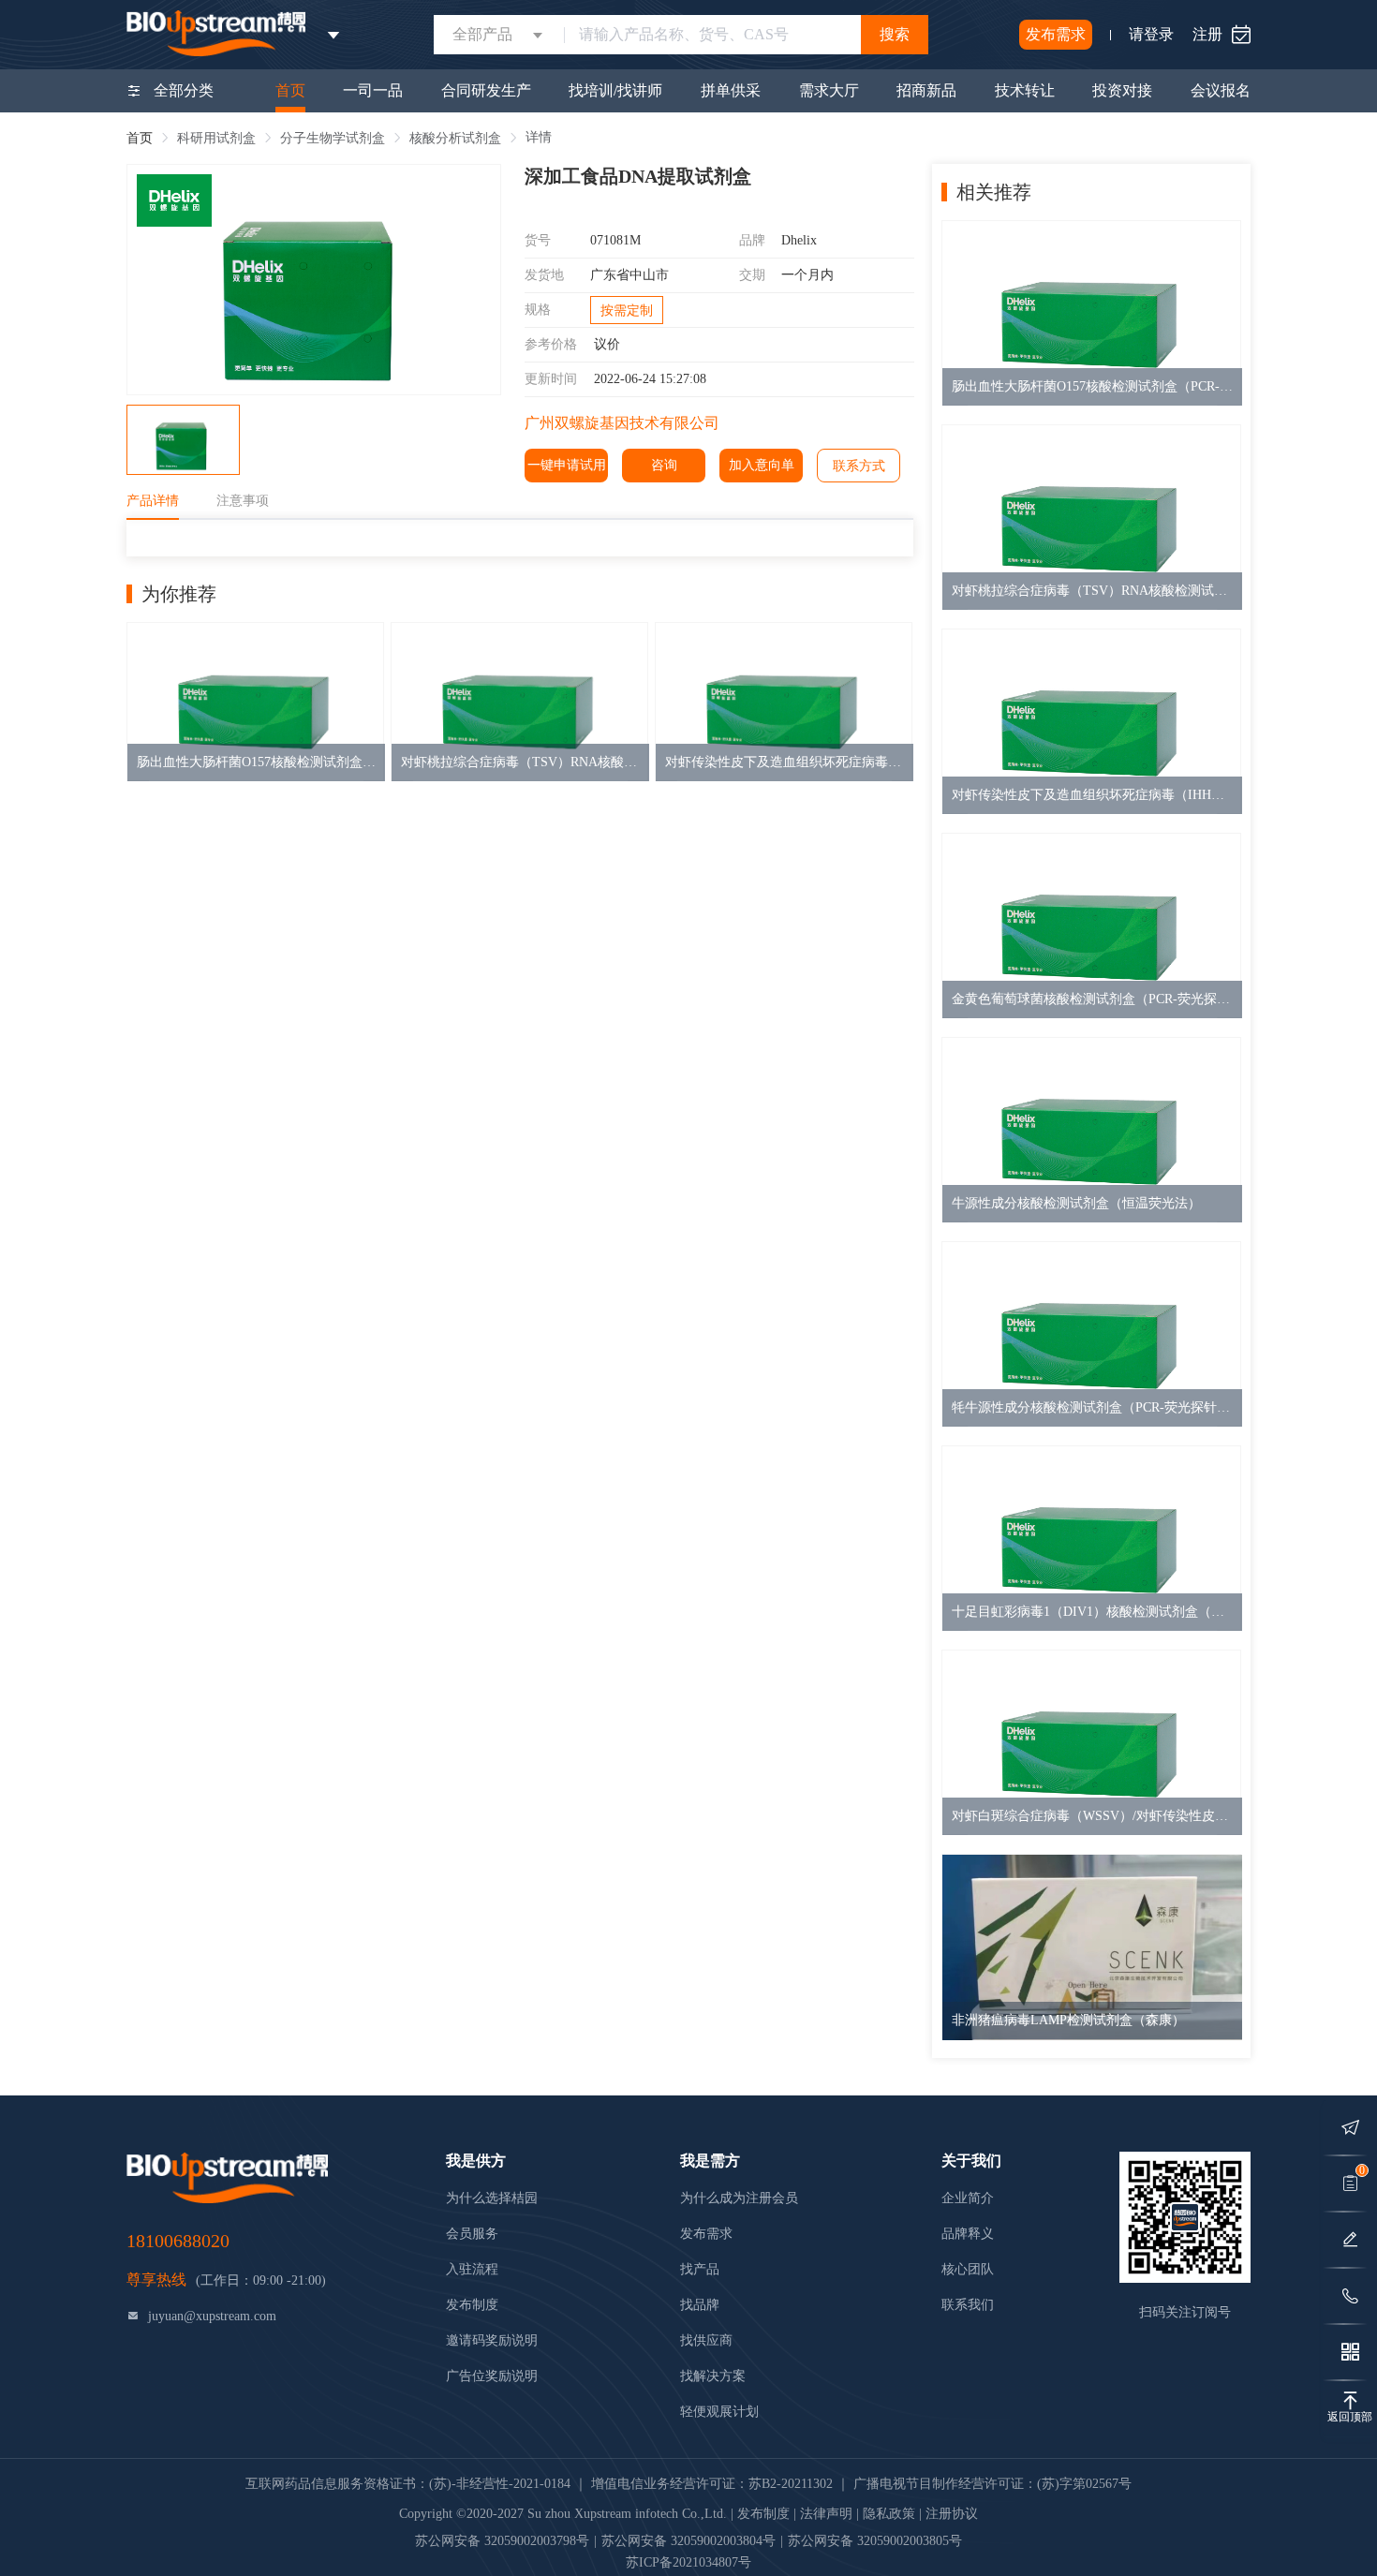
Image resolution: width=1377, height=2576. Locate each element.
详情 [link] (539, 137)
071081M (615, 240)
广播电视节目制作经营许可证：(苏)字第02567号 (992, 2484)
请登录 (1151, 34)
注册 (1207, 34)
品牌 (752, 240)
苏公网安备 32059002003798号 (502, 2541)
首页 (140, 138)
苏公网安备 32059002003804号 (688, 2541)
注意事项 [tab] (243, 501)
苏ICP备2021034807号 (688, 2562)
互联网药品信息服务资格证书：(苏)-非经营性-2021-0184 (408, 2484)
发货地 (544, 275)
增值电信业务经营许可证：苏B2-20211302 (712, 2484)
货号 (538, 240)
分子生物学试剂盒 (333, 138)
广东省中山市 (629, 275)
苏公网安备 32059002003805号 (875, 2541)
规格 (538, 310)
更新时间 (551, 379)
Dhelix (799, 240)
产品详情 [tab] (153, 501)
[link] (140, 138)
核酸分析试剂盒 (455, 138)
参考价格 (551, 344)
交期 (752, 275)
